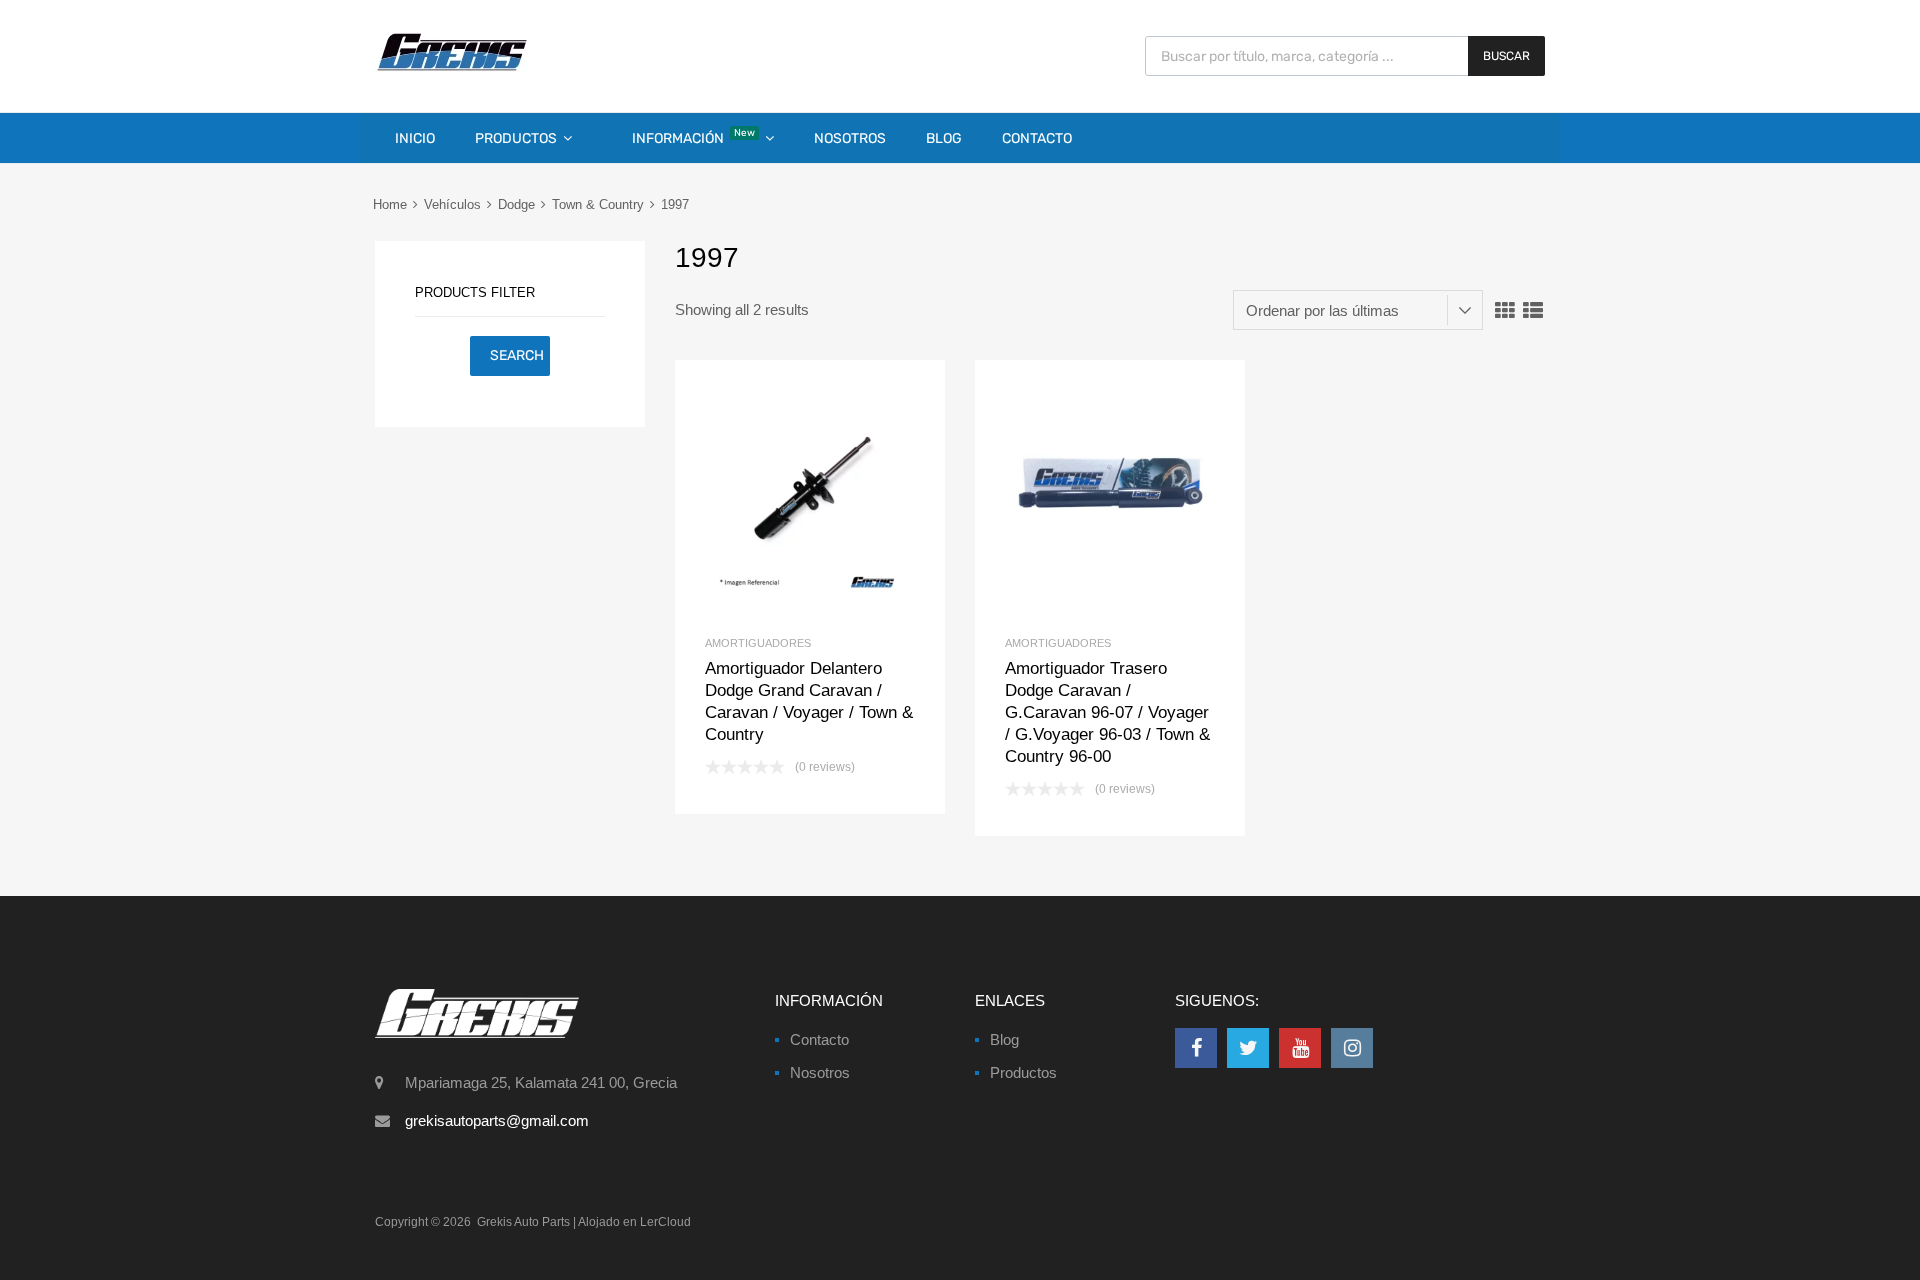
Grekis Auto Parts (523, 1222)
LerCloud (665, 1222)
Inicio (415, 138)
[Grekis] (452, 67)
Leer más (843, 495)
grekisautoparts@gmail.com (497, 1120)
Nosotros (850, 138)
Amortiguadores (758, 643)
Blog (944, 138)
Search (517, 355)
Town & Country (598, 204)
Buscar (1506, 56)
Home (390, 204)
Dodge (516, 204)
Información (693, 137)
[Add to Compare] (810, 495)
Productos (516, 138)
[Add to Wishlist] (776, 495)
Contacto (1037, 138)
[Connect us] (1196, 1048)
